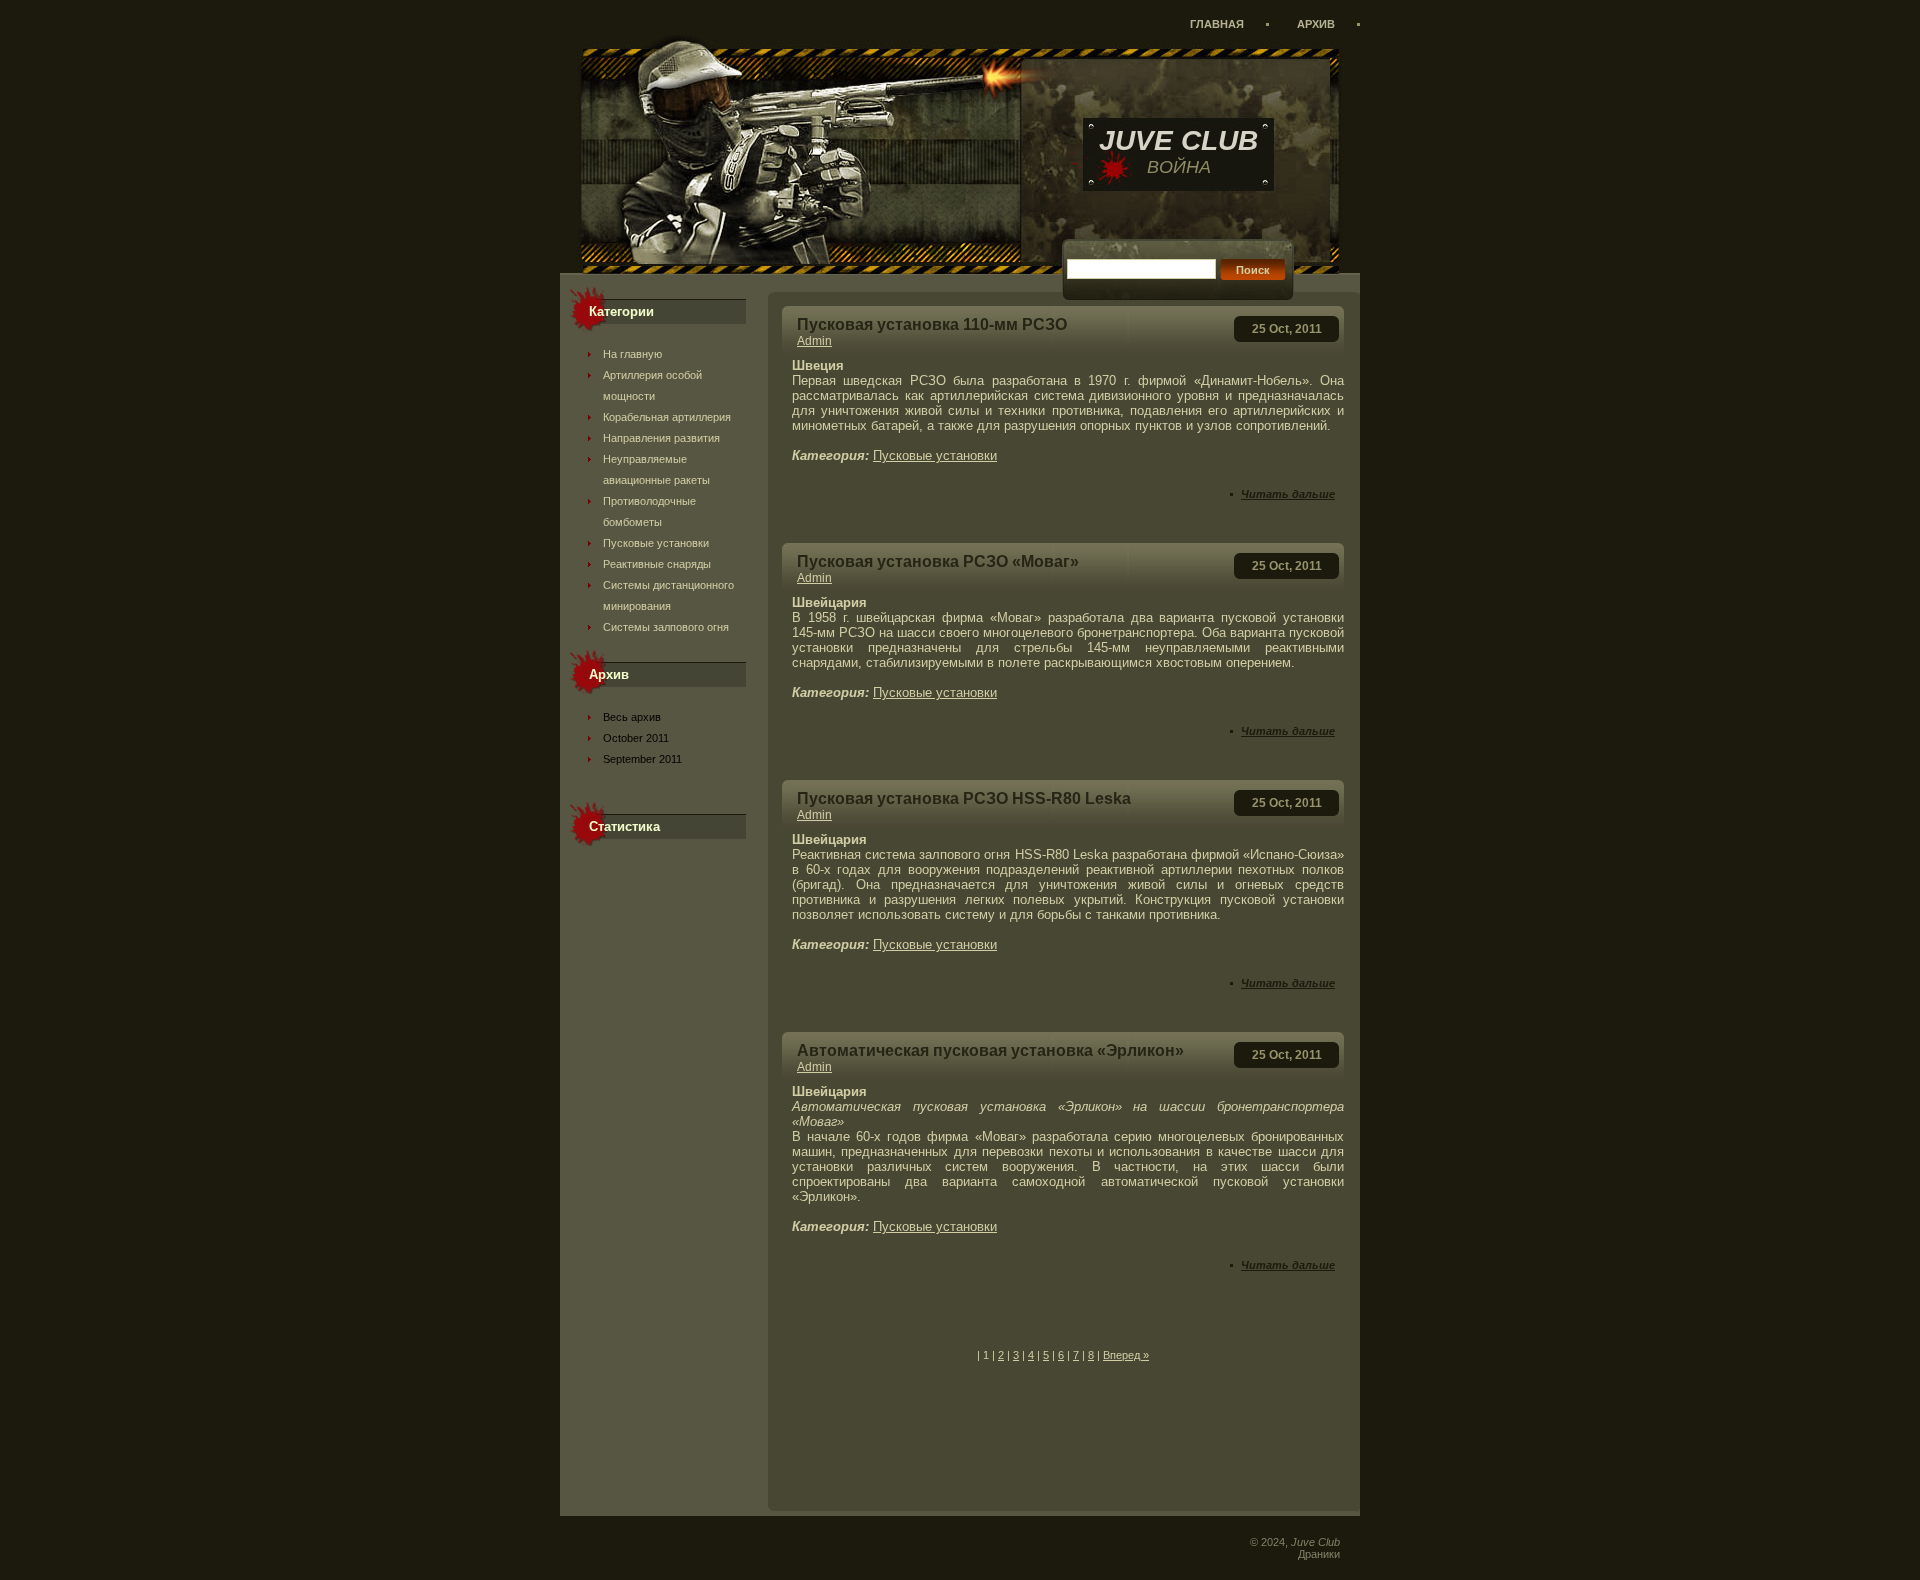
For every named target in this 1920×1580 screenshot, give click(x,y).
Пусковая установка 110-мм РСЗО (932, 324)
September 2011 (642, 759)
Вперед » (1126, 1355)
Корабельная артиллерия (667, 417)
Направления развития (661, 438)
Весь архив (632, 717)
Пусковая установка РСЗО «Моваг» (938, 561)
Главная (1217, 24)
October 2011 (636, 738)
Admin (814, 341)
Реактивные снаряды (657, 564)
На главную (632, 354)
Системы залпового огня (666, 627)
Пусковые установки (656, 543)
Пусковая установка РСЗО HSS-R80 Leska (964, 798)
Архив (1316, 24)
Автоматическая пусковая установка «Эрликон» (990, 1050)
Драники (1319, 1554)
